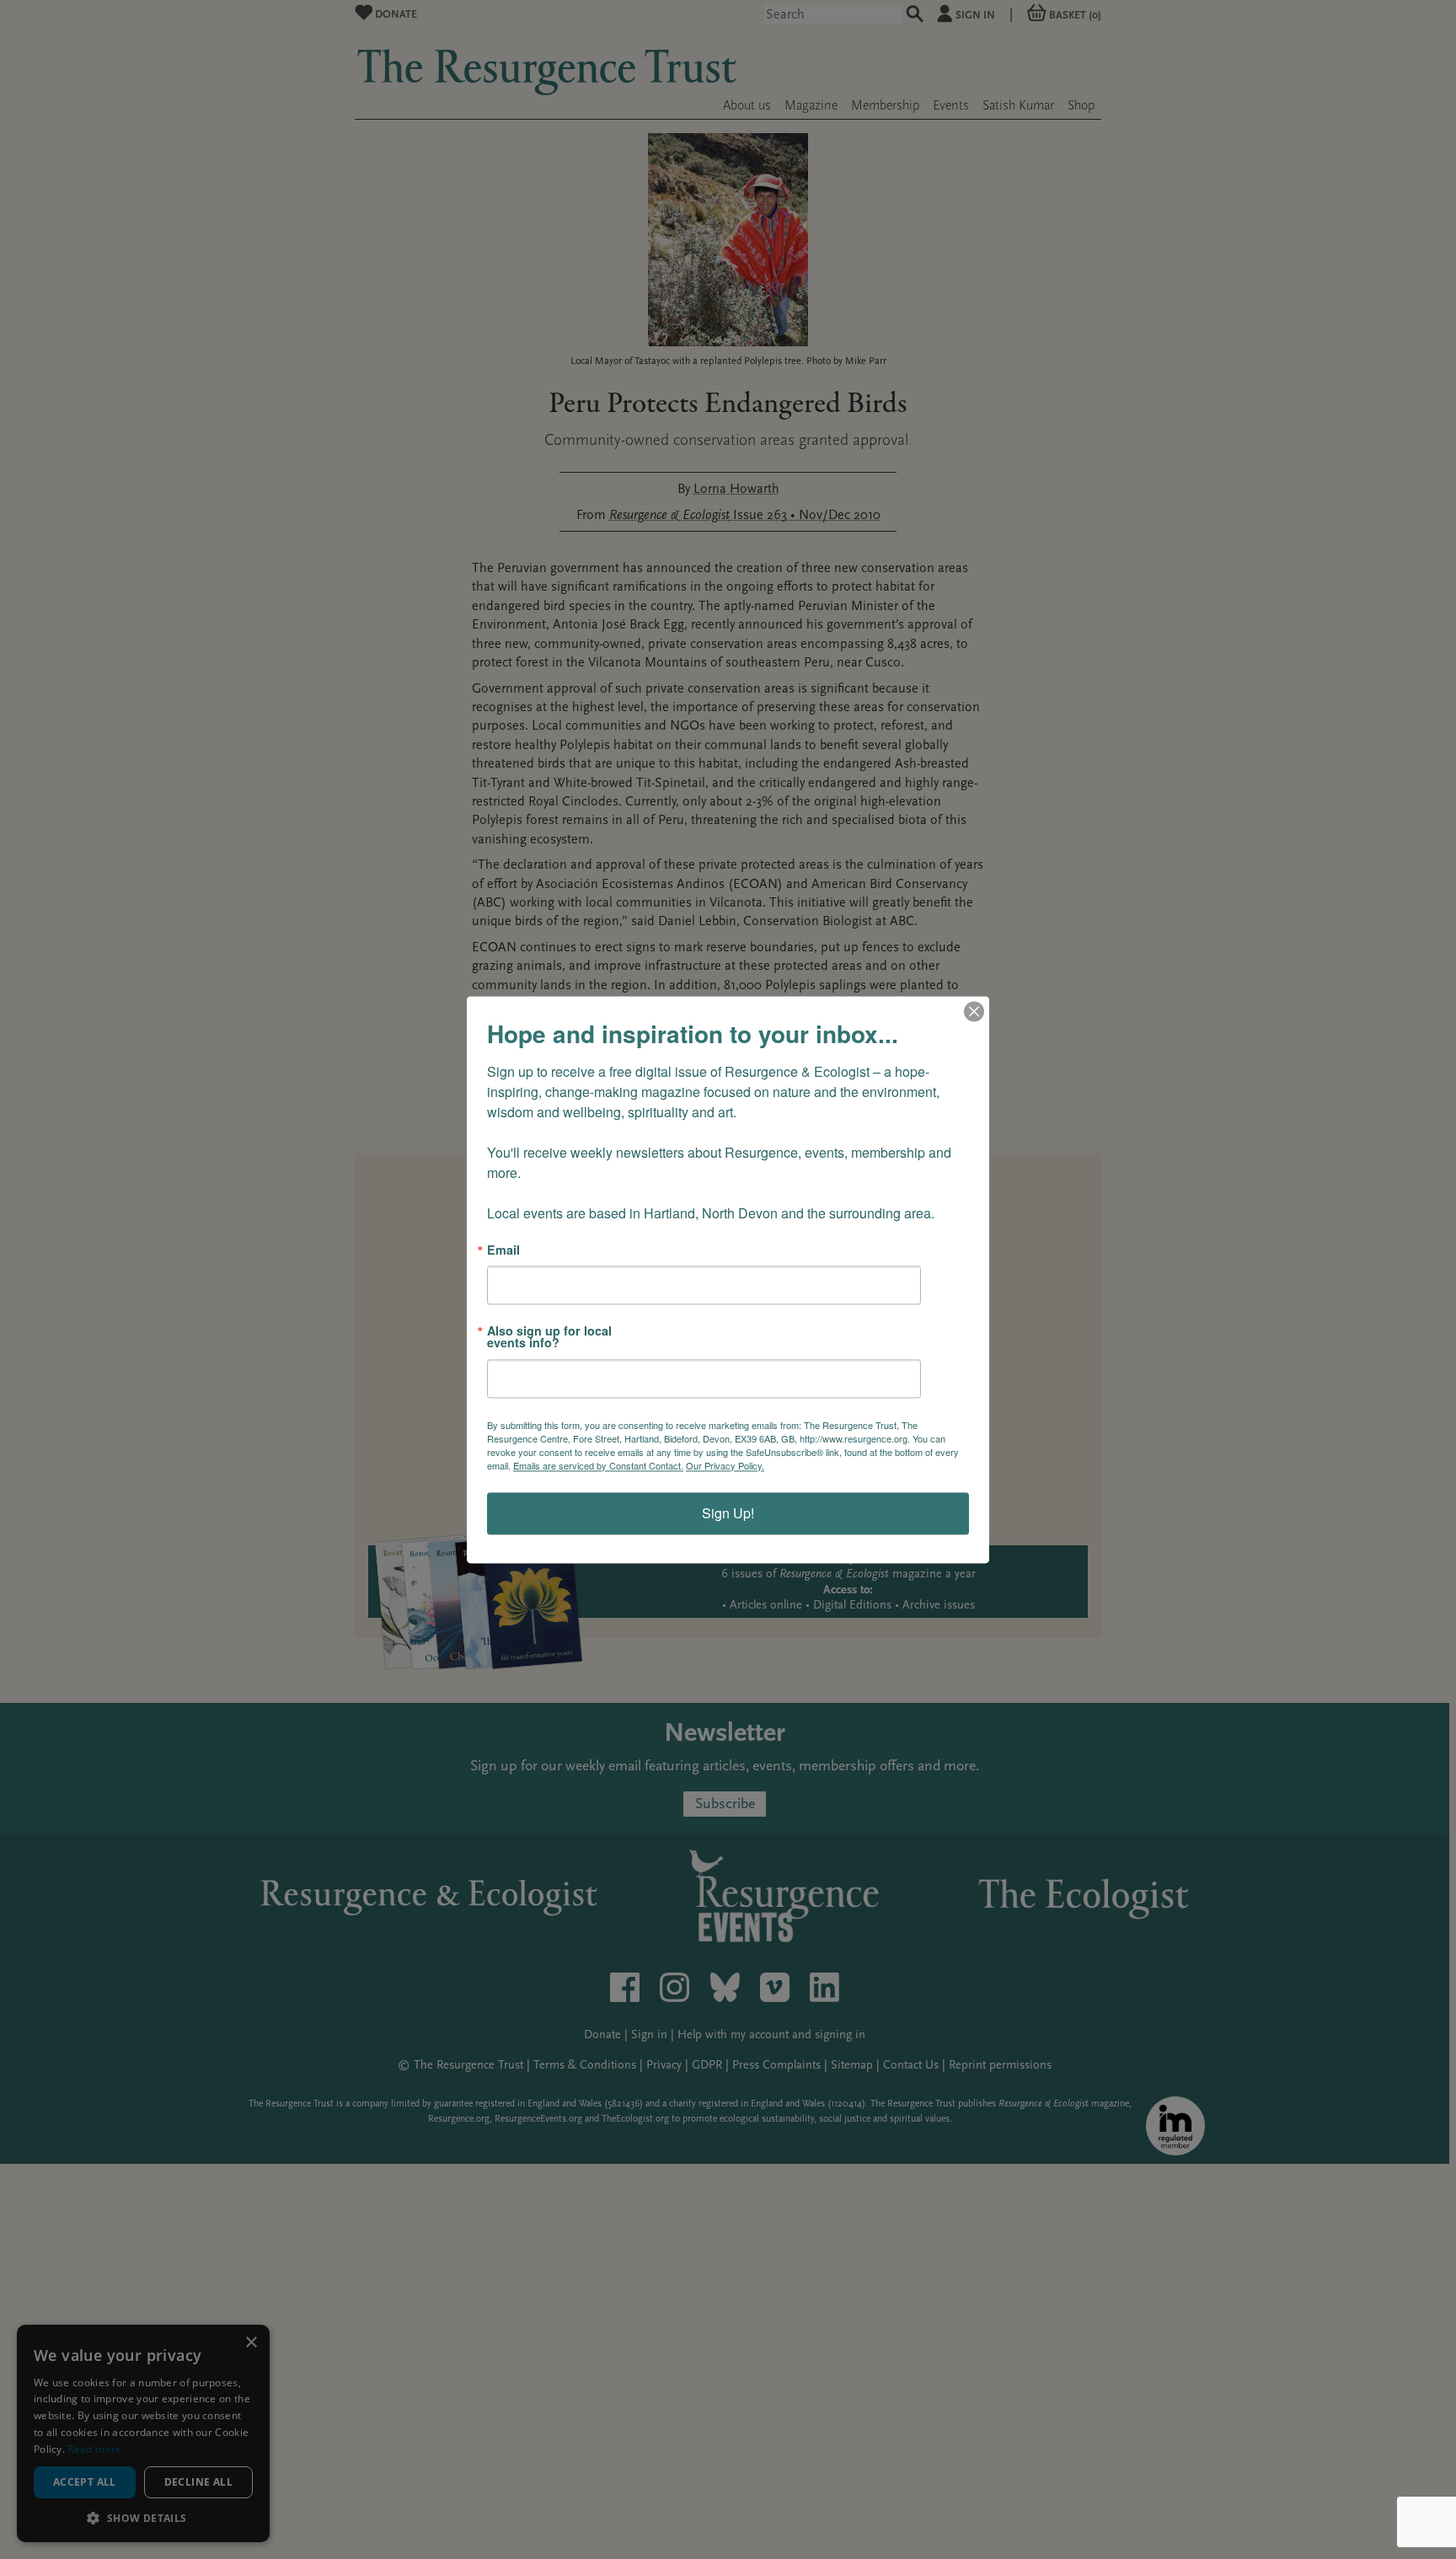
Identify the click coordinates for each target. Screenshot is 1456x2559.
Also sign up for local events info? (549, 1337)
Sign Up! (728, 1513)
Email (503, 1250)
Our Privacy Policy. (725, 1465)
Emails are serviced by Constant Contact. (598, 1465)
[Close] (974, 1011)
